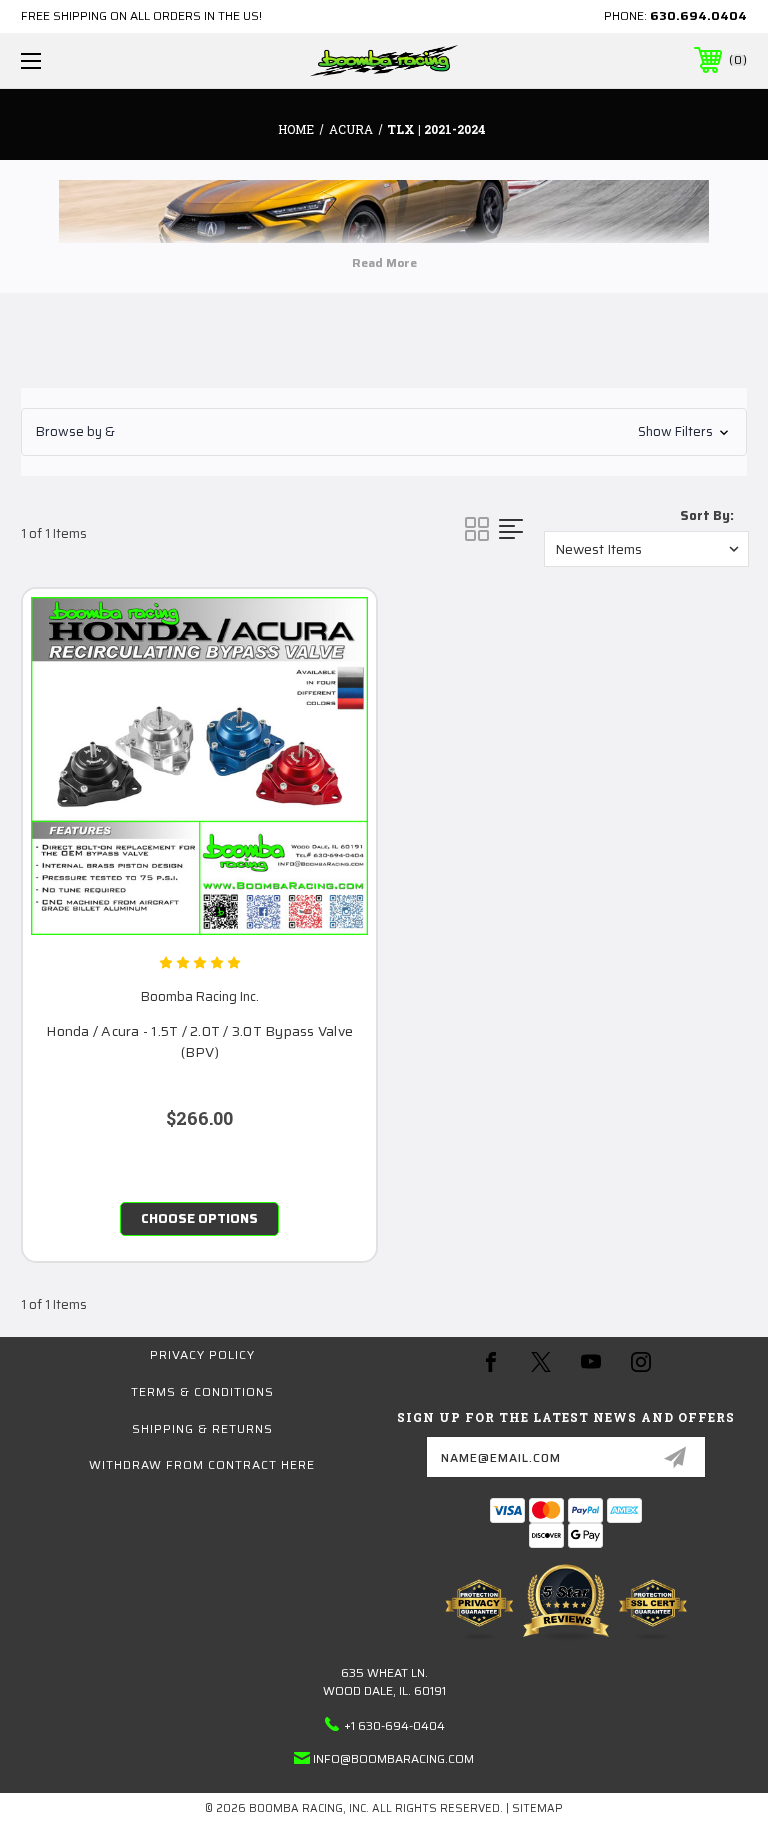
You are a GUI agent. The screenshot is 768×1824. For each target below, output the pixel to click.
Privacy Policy (202, 1354)
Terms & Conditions (202, 1391)
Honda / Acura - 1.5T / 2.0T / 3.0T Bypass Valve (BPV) (199, 1042)
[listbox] (646, 549)
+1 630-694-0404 (394, 1725)
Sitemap (537, 1808)
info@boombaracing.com (393, 1758)
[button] (384, 432)
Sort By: (707, 515)
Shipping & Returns (202, 1428)
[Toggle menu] (93, 60)
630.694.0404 (698, 15)
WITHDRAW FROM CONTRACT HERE (202, 1464)
